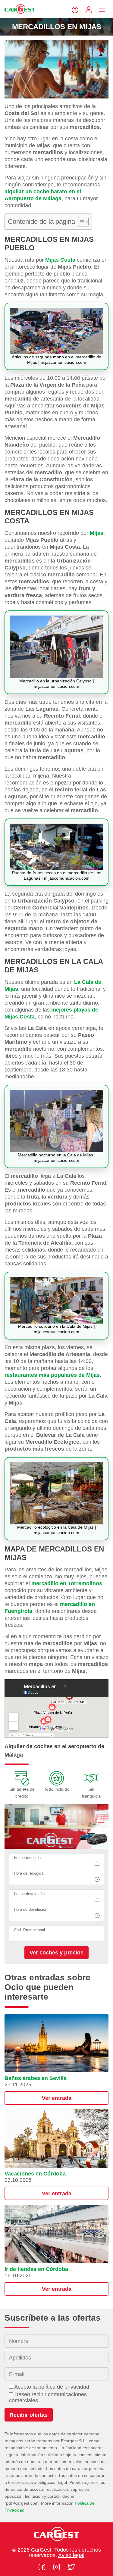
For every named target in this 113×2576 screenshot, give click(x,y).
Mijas (97, 533)
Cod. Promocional (29, 1930)
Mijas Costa (60, 260)
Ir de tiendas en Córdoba (36, 2269)
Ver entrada (57, 2098)
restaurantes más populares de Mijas (52, 1375)
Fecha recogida (27, 1858)
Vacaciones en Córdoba (35, 2174)
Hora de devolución (31, 1909)
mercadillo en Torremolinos (67, 1583)
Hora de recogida (29, 1873)
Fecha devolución (29, 1894)
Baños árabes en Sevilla (36, 2078)
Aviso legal (71, 2555)
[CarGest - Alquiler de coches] (20, 16)
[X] (71, 2567)
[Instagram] (57, 2567)
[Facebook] (43, 2567)
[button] (56, 2059)
